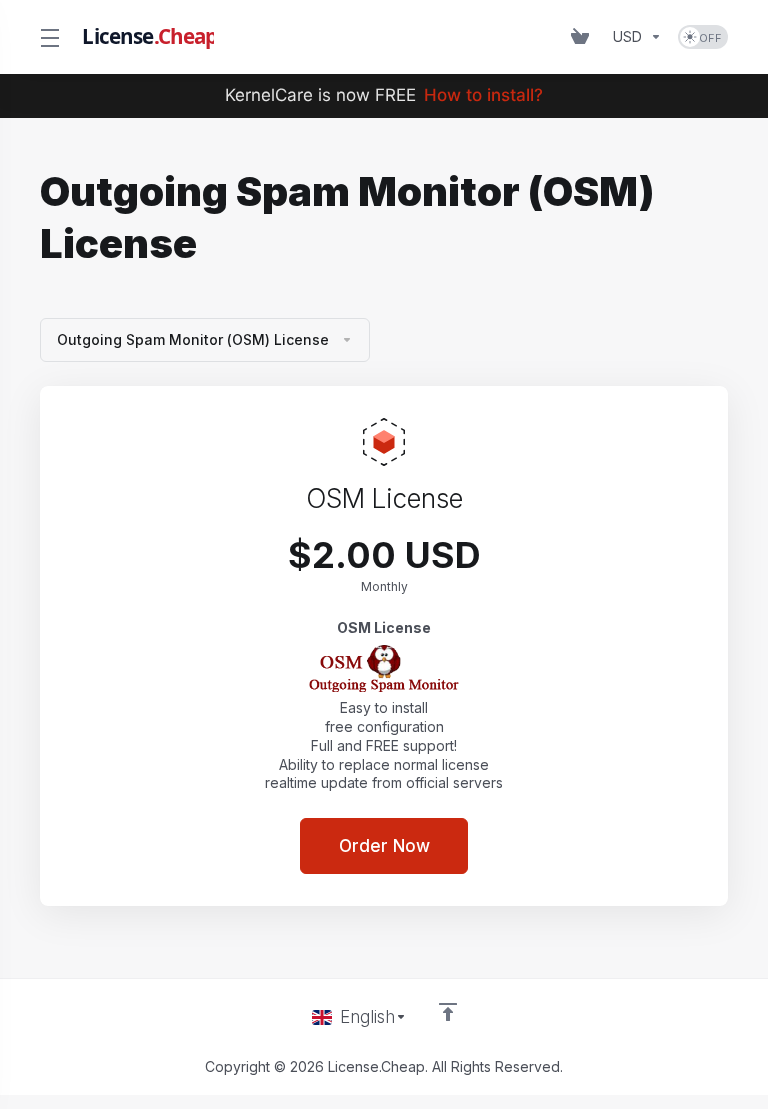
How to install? (483, 95)
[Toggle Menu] (48, 37)
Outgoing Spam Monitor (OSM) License (193, 339)
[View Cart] (584, 37)
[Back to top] (448, 1012)
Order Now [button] (384, 846)
